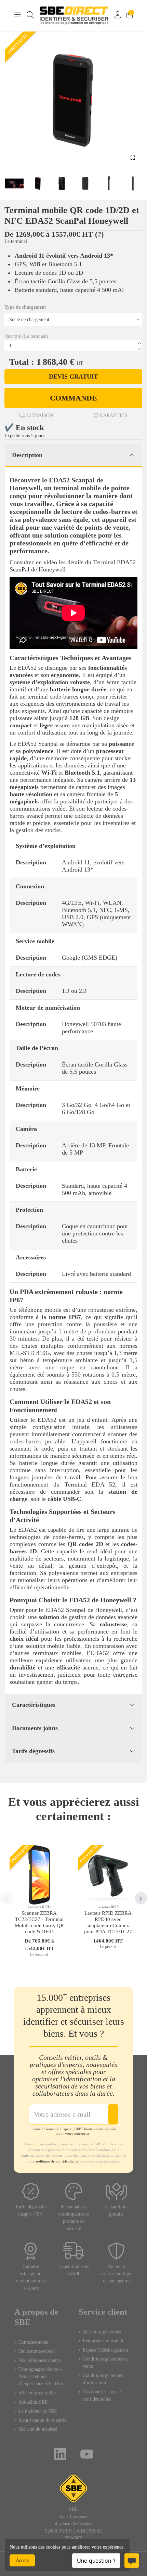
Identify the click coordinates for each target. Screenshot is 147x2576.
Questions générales (102, 2332)
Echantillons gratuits (116, 2210)
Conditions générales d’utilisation (103, 2379)
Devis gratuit (73, 377)
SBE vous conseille (37, 2393)
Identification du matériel (43, 2420)
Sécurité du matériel (38, 2429)
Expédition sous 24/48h (73, 2270)
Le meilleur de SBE (38, 2411)
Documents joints (35, 1728)
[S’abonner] (113, 2114)
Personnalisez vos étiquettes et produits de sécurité (73, 2218)
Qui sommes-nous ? (37, 2351)
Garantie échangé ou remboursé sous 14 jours (31, 2277)
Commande (73, 398)
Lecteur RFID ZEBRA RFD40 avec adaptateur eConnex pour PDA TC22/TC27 (108, 1922)
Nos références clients (39, 2360)
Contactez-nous (33, 2342)
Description (27, 455)
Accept (22, 2560)
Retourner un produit (103, 2341)
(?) (99, 234)
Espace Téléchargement (105, 2350)
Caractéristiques (34, 1705)
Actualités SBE (33, 2402)
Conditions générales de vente (106, 2363)
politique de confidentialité (57, 2161)
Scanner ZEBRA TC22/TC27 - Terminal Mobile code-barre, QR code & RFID (39, 1922)
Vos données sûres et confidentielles (102, 2395)
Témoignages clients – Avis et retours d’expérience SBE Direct (43, 2376)
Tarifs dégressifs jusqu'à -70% (31, 2210)
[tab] (73, 456)
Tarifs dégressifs (33, 1751)
